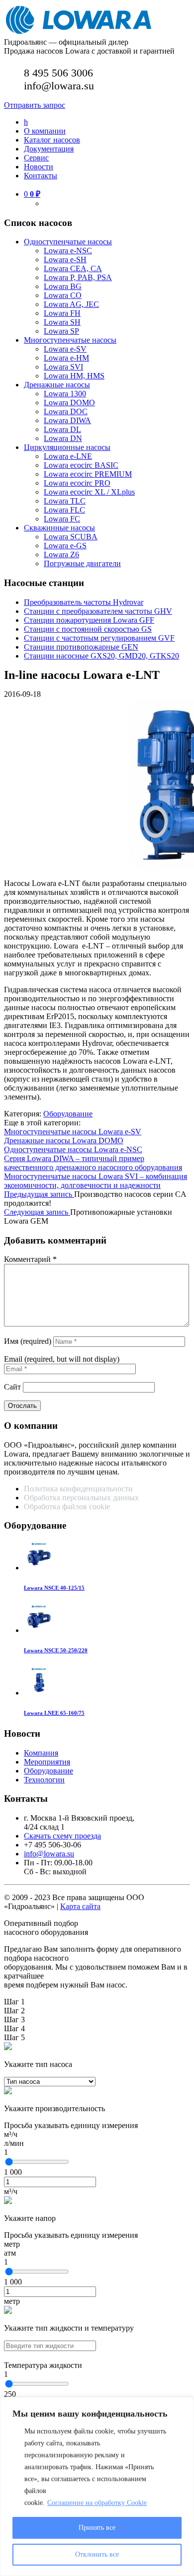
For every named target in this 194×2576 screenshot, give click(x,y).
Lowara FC (62, 519)
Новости (39, 167)
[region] (97, 2487)
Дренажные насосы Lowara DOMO (64, 1141)
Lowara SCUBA (71, 537)
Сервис (36, 158)
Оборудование (68, 1114)
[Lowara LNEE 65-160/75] (39, 1693)
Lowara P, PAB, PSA (78, 277)
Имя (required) (28, 1341)
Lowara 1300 (65, 394)
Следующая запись (37, 1212)
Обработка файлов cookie (67, 1507)
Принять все (97, 2528)
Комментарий (30, 1259)
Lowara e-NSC (68, 251)
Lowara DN (63, 438)
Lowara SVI (63, 367)
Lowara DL (62, 429)
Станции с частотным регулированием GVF (99, 638)
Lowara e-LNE (68, 456)
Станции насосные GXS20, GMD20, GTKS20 (101, 656)
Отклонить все (97, 2554)
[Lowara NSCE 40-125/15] (39, 1568)
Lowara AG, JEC (71, 304)
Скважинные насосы (59, 528)
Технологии (44, 1780)
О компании (45, 131)
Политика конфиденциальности (78, 1489)
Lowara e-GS (65, 546)
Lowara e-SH (65, 259)
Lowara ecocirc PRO (77, 483)
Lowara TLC (65, 501)
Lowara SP (61, 331)
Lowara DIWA (67, 420)
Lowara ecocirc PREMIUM (88, 474)
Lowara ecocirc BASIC (81, 465)
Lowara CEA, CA (73, 268)
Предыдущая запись (39, 1194)
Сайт (12, 1387)
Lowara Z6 (61, 554)
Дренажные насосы (57, 385)
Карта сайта (80, 1906)
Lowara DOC (66, 411)
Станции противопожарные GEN (81, 647)
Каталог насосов (52, 140)
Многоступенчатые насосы (70, 340)
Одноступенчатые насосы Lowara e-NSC (73, 1149)
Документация (49, 149)
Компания (41, 1753)
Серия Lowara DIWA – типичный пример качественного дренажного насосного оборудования (93, 1163)
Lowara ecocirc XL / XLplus (89, 492)
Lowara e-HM (66, 358)
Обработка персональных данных (82, 1498)
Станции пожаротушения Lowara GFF (89, 620)
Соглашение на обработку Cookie (97, 2503)
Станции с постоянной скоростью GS (88, 629)
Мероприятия (47, 1762)
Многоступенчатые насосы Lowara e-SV (73, 1132)
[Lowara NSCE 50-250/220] (39, 1630)
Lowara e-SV (65, 349)
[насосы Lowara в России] (79, 33)
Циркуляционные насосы (67, 447)
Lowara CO (63, 295)
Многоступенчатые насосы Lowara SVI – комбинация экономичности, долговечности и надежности (96, 1181)
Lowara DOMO (69, 403)
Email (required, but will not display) (62, 1359)
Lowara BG (63, 286)
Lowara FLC (64, 510)
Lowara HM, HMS (74, 376)
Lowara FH (62, 313)
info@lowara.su (49, 1854)
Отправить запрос (35, 105)
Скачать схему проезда (62, 1836)
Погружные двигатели (82, 563)
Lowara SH (62, 322)
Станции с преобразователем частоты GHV (98, 611)
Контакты (41, 176)
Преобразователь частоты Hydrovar (84, 602)
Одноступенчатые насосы (68, 242)
